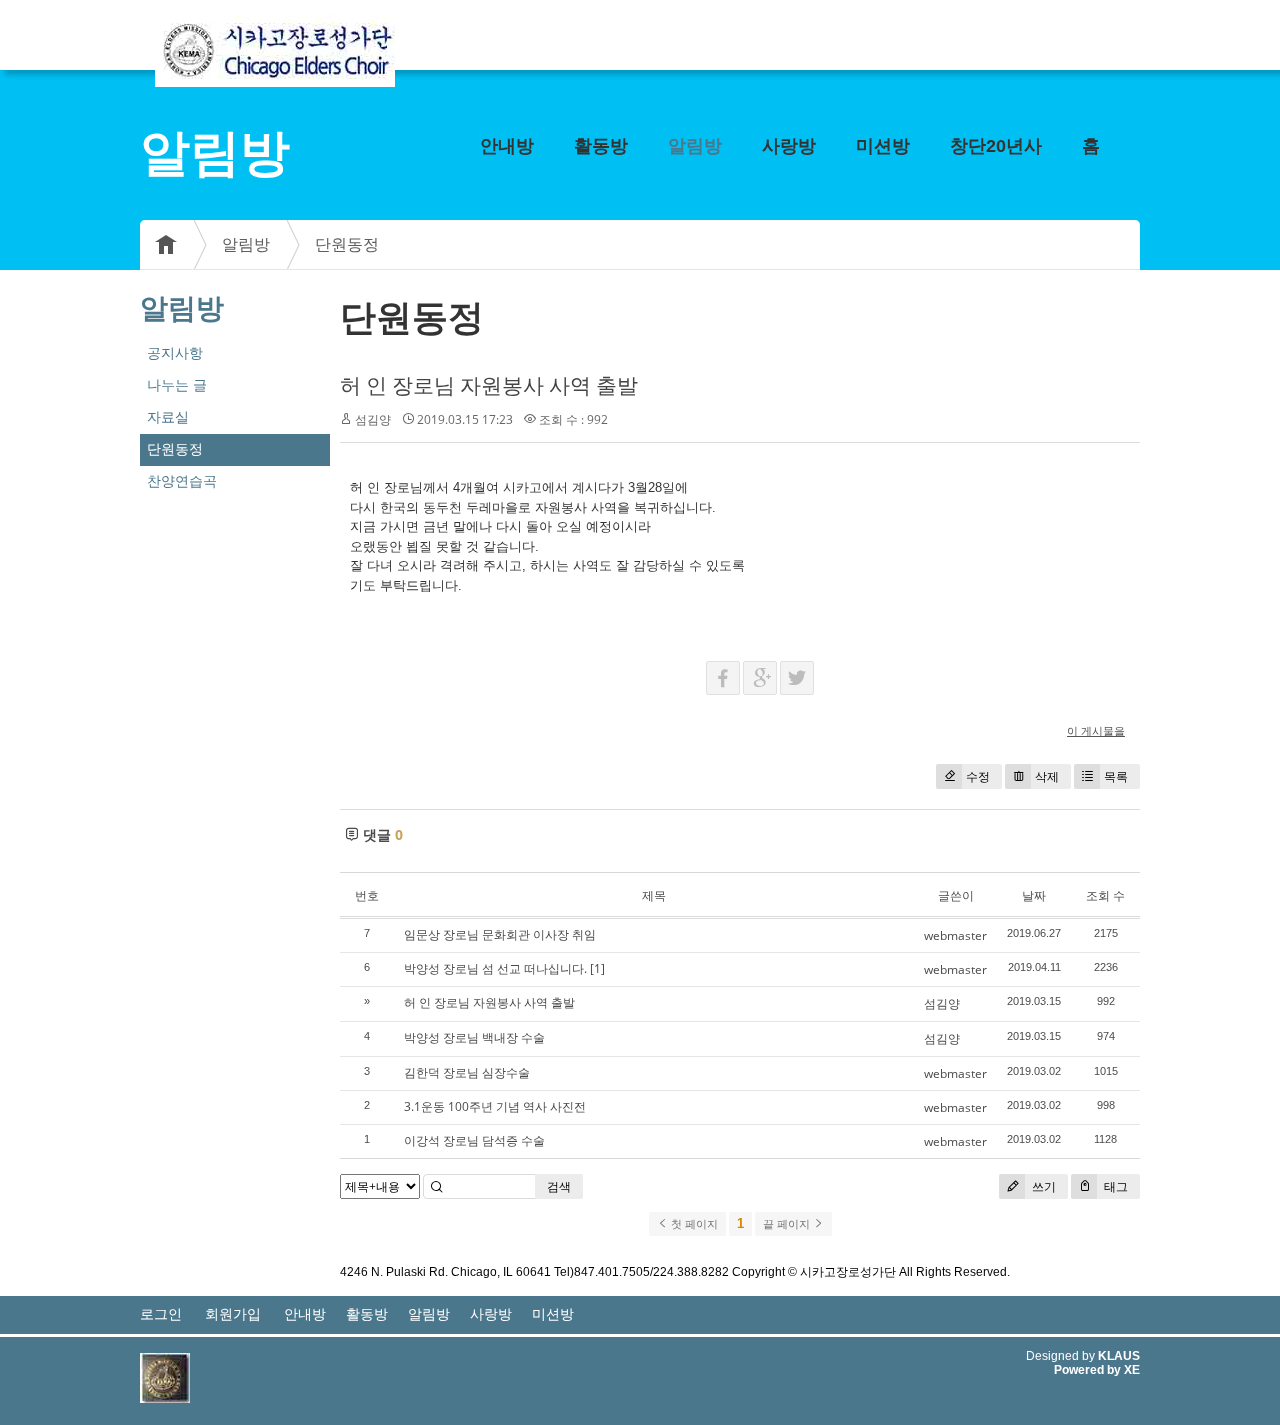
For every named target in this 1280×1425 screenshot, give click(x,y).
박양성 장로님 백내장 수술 (474, 1037)
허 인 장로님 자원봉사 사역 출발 (489, 385)
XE (1132, 1370)
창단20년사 (996, 146)
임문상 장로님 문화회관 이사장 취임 (500, 934)
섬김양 (942, 1003)
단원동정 (347, 244)
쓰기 (1042, 1186)
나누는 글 (177, 385)
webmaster (955, 935)
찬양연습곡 (182, 481)
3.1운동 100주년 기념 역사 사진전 (495, 1106)
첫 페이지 (693, 1224)
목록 (1116, 776)
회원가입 (233, 1314)
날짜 (1034, 895)
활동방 (601, 146)
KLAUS (1119, 1356)
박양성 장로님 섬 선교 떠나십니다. (495, 968)
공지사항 (175, 353)
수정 (978, 776)
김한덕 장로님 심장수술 (467, 1072)
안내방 (507, 146)
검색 (559, 1186)
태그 (1114, 1186)
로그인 (161, 1314)
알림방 (695, 146)
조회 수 (1105, 895)
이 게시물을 (1096, 730)
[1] (597, 968)
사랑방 (789, 146)
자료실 (168, 417)
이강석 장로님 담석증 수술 (474, 1140)
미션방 (883, 146)
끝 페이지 (788, 1224)
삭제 (1047, 776)
